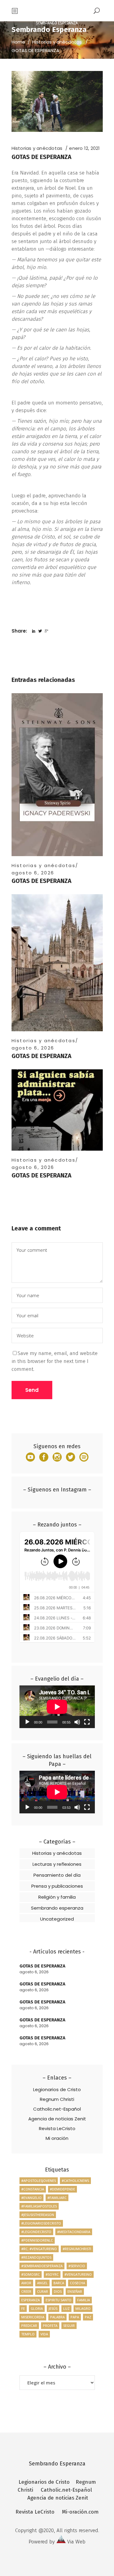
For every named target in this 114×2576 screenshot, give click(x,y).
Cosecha (78, 2283)
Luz (66, 2308)
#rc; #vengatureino (39, 2249)
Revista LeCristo (57, 2128)
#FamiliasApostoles (39, 2206)
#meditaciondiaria (74, 2232)
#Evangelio (31, 2198)
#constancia (33, 2189)
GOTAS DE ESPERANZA (41, 881)
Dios (58, 2291)
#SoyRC (52, 2274)
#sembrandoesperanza (42, 2266)
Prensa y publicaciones (57, 1886)
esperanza (31, 2300)
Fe (23, 2308)
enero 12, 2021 (84, 148)
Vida (44, 2334)
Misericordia (33, 2317)
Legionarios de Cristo (57, 2089)
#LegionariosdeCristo (41, 2223)
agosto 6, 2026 (33, 873)
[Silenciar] (77, 1722)
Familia (84, 2300)
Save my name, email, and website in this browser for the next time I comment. (55, 1361)
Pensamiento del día (57, 1875)
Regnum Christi (57, 2099)
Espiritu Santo (59, 2300)
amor (26, 2283)
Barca (59, 2283)
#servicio (77, 2266)
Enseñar (75, 2291)
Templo (28, 2334)
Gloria (37, 2308)
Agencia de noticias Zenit (57, 2119)
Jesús (53, 2308)
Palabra (57, 2317)
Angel (42, 2283)
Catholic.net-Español (57, 2109)
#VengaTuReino (78, 2274)
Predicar (29, 2325)
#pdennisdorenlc (37, 2240)
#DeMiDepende (62, 2189)
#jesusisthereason (38, 2215)
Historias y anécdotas (57, 42)
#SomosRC (31, 2274)
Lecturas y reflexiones (57, 1864)
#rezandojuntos (36, 2257)
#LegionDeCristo (36, 2232)
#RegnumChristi (77, 2249)
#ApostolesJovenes (39, 2181)
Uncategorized (57, 1919)
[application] (57, 1707)
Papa (75, 2317)
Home (18, 42)
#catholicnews (75, 2181)
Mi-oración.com (80, 2512)
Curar (43, 2291)
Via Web (76, 2542)
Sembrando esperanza (57, 1908)
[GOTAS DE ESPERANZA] (57, 775)
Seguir (69, 2325)
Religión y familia (57, 1897)
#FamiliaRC (57, 2198)
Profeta (50, 2325)
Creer (26, 2291)
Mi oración (57, 2138)
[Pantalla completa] (87, 1722)
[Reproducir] (27, 1722)
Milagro (83, 2308)
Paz (88, 2317)
